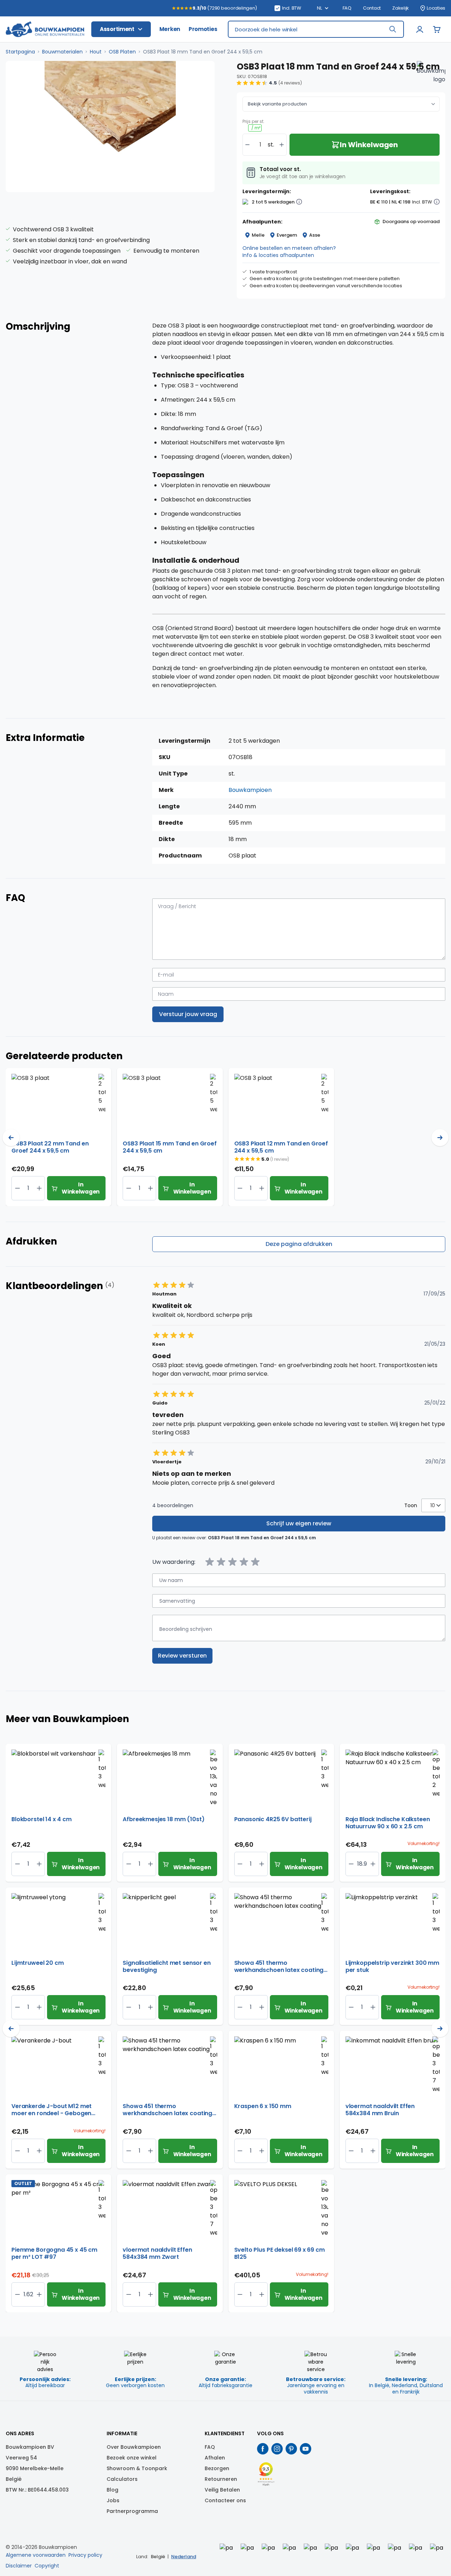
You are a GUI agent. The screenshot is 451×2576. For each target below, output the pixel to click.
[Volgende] (440, 1138)
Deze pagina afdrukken (299, 1244)
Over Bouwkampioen (134, 2447)
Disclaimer (19, 2566)
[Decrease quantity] (247, 145)
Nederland (184, 2557)
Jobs (113, 2500)
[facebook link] (263, 2449)
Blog (112, 2490)
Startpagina (20, 52)
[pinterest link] (291, 2449)
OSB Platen (122, 52)
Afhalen (215, 2458)
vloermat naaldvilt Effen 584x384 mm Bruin (380, 2110)
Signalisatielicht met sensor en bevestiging (166, 1967)
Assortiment (117, 29)
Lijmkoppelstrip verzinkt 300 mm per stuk (392, 1967)
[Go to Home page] (45, 29)
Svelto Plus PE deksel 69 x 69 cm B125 (280, 2253)
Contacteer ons (225, 2500)
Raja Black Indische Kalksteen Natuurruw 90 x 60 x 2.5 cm (388, 1823)
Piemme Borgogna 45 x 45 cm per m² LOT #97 (54, 2253)
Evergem (287, 235)
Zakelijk (401, 8)
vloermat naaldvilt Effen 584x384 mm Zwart (157, 2253)
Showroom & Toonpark (137, 2468)
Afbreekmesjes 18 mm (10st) (163, 1820)
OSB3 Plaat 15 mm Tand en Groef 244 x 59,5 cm (170, 1147)
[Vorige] (11, 1138)
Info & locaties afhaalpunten (278, 255)
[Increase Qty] (17, 1188)
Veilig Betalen (222, 2490)
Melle (258, 235)
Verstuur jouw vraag (188, 1014)
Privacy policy (85, 2555)
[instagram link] (277, 2449)
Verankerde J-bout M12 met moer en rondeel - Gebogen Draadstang (52, 2110)
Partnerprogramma (132, 2511)
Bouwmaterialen (62, 52)
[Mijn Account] (420, 29)
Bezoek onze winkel (132, 2458)
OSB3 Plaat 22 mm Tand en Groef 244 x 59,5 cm (50, 1147)
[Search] (393, 29)
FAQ (347, 8)
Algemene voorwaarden (36, 2555)
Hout (96, 52)
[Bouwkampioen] (431, 75)
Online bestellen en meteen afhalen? (289, 248)
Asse (315, 235)
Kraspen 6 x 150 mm (263, 2106)
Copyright (47, 2566)
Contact (372, 8)
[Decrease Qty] (39, 1188)
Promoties (203, 29)
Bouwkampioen (250, 790)
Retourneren (221, 2479)
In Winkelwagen (81, 1188)
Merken (170, 29)
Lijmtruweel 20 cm (37, 1963)
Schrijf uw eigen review (299, 1523)
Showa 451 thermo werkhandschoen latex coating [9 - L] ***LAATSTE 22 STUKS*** (279, 1967)
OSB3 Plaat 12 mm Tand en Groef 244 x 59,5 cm (281, 1147)
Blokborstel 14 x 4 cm (42, 1820)
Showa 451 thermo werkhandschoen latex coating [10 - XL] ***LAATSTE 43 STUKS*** (167, 2110)
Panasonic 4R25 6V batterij (273, 1820)
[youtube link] (306, 2449)
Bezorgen (217, 2468)
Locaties (436, 8)
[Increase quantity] (282, 145)
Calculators (122, 2479)
